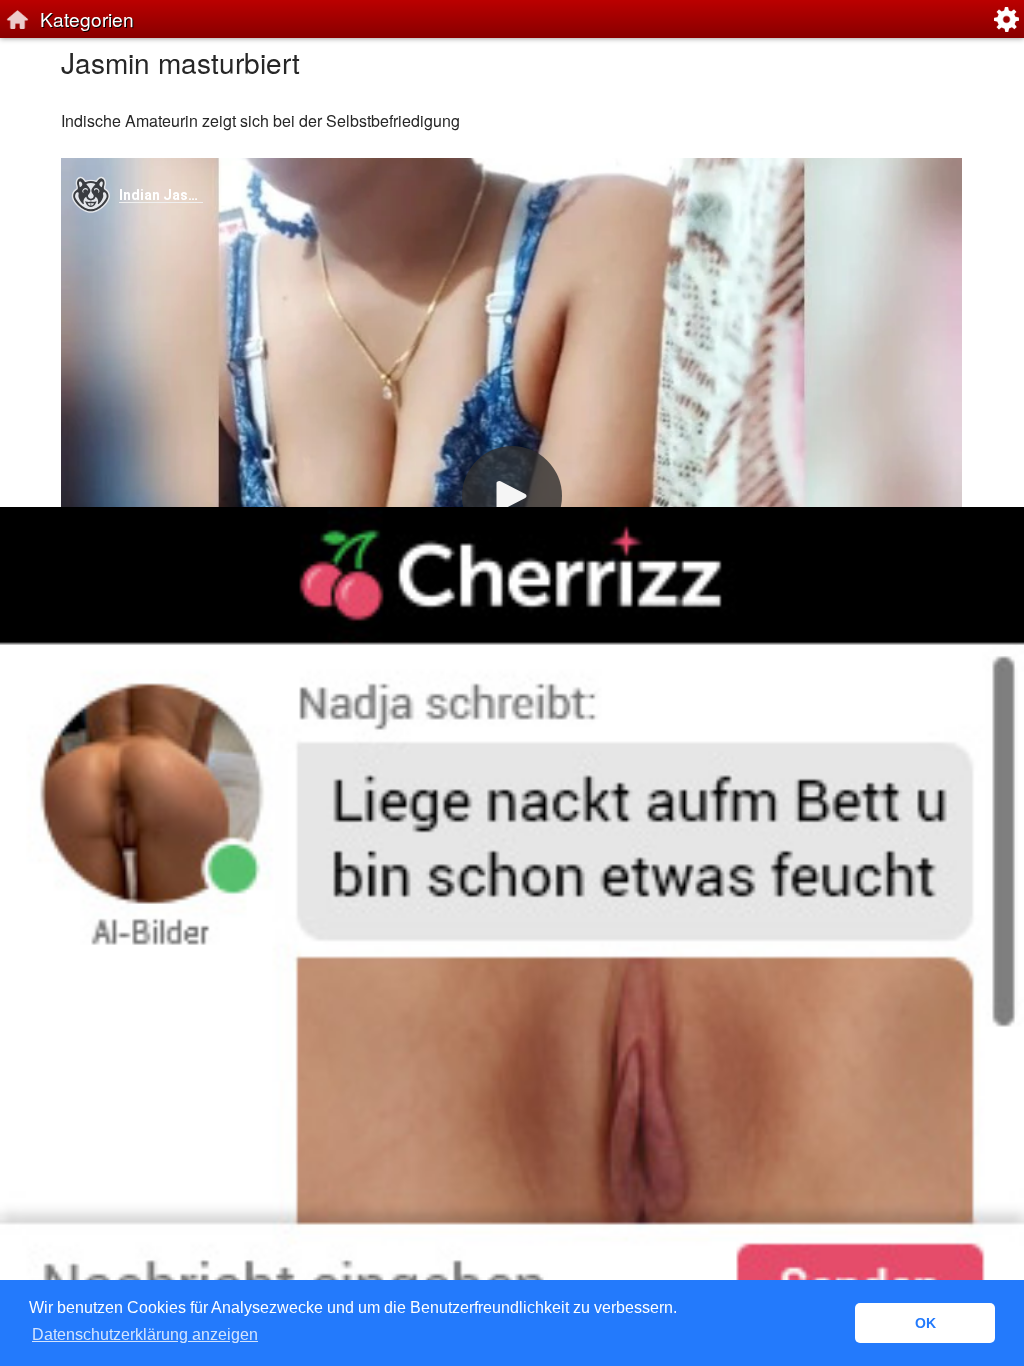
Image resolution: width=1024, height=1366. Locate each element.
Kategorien (87, 18)
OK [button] (925, 1323)
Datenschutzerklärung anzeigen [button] (145, 1334)
